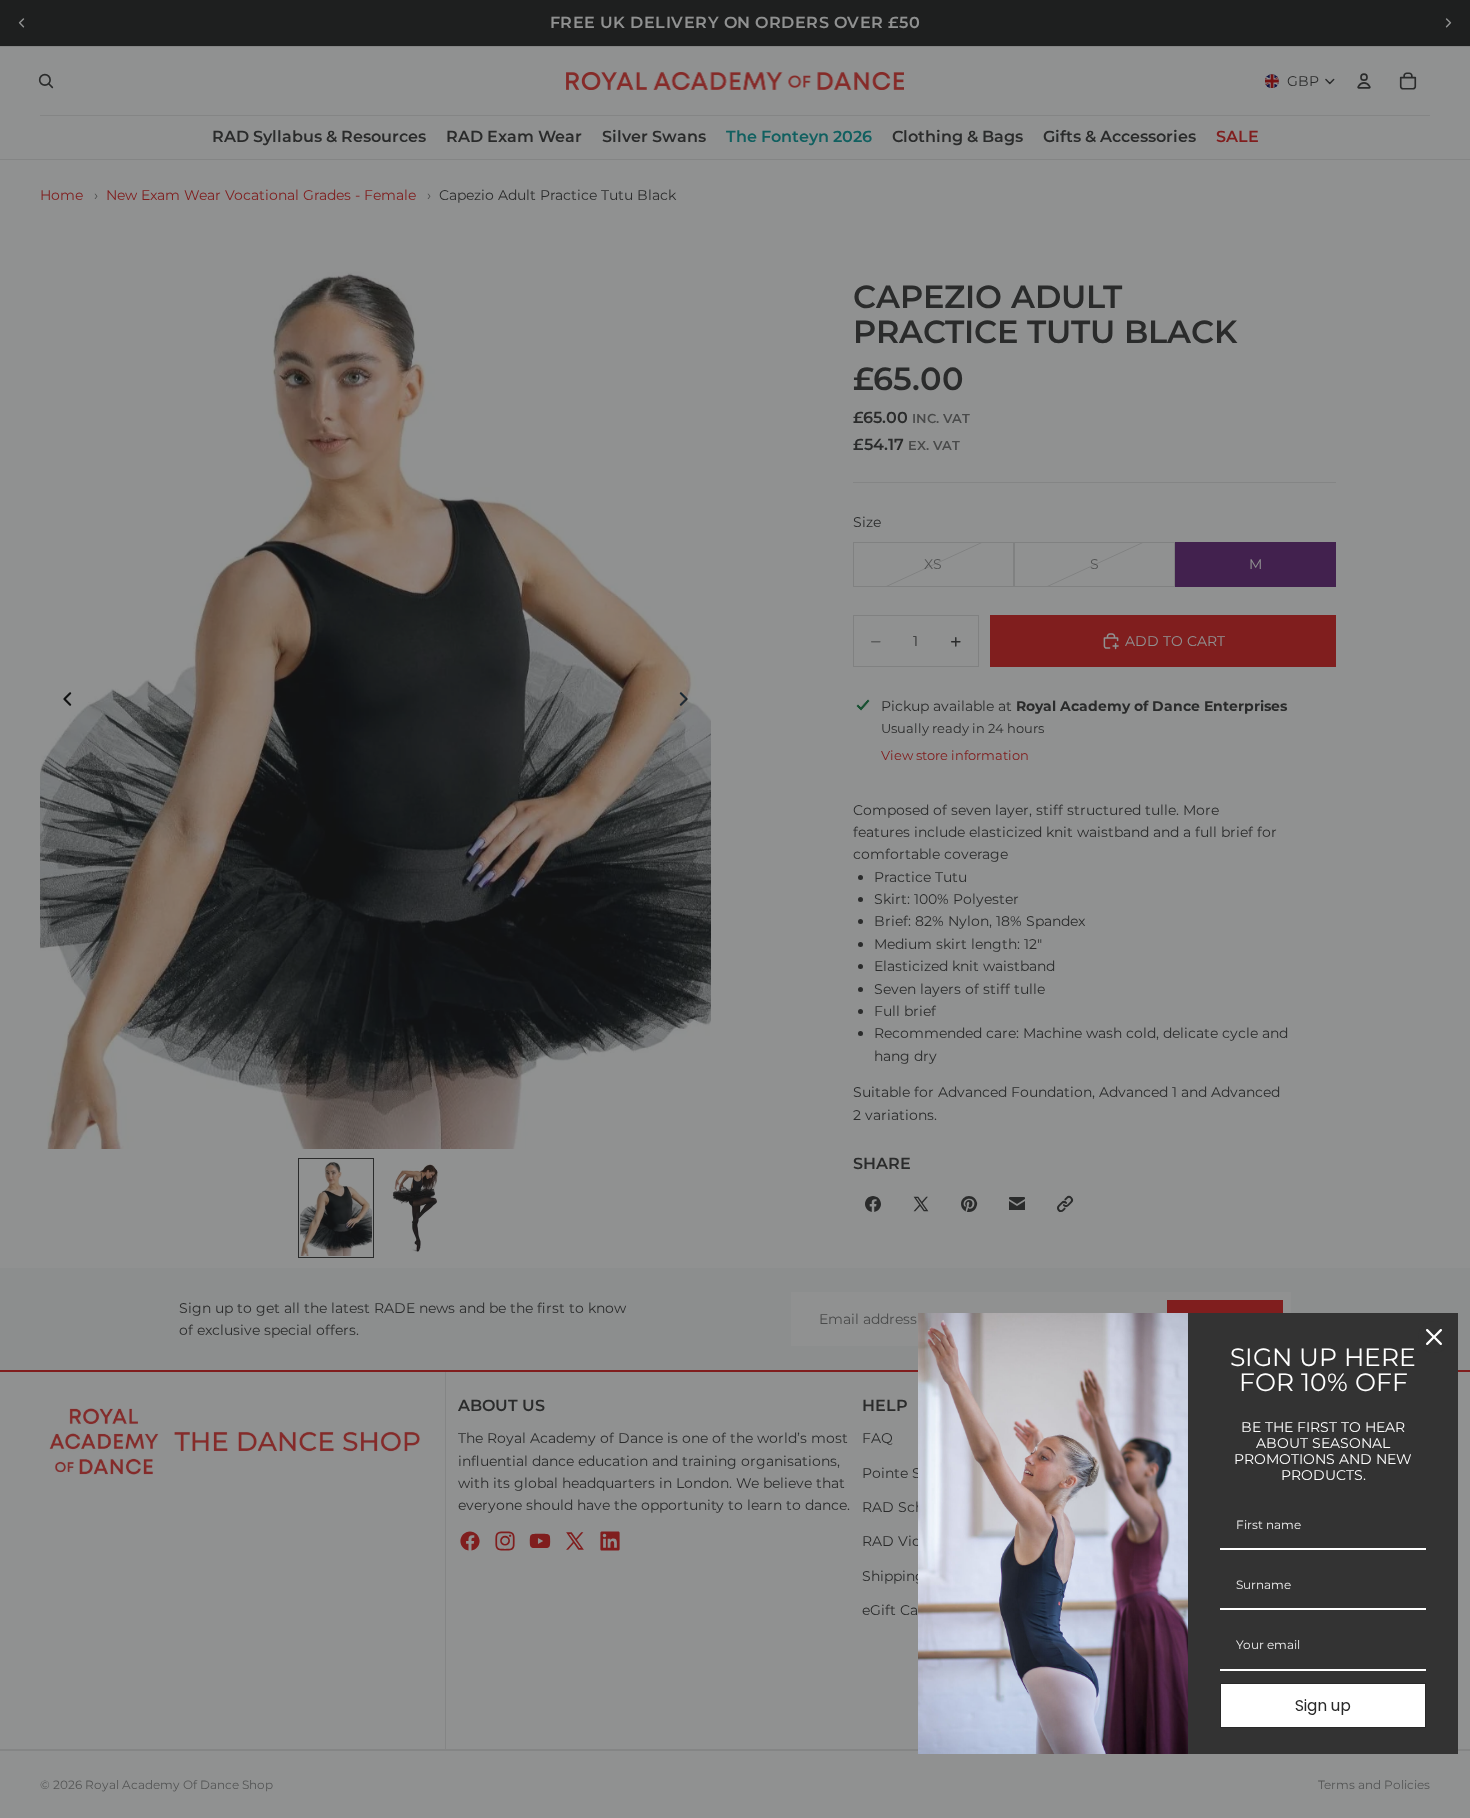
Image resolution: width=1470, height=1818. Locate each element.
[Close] (1434, 1337)
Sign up (1323, 1705)
